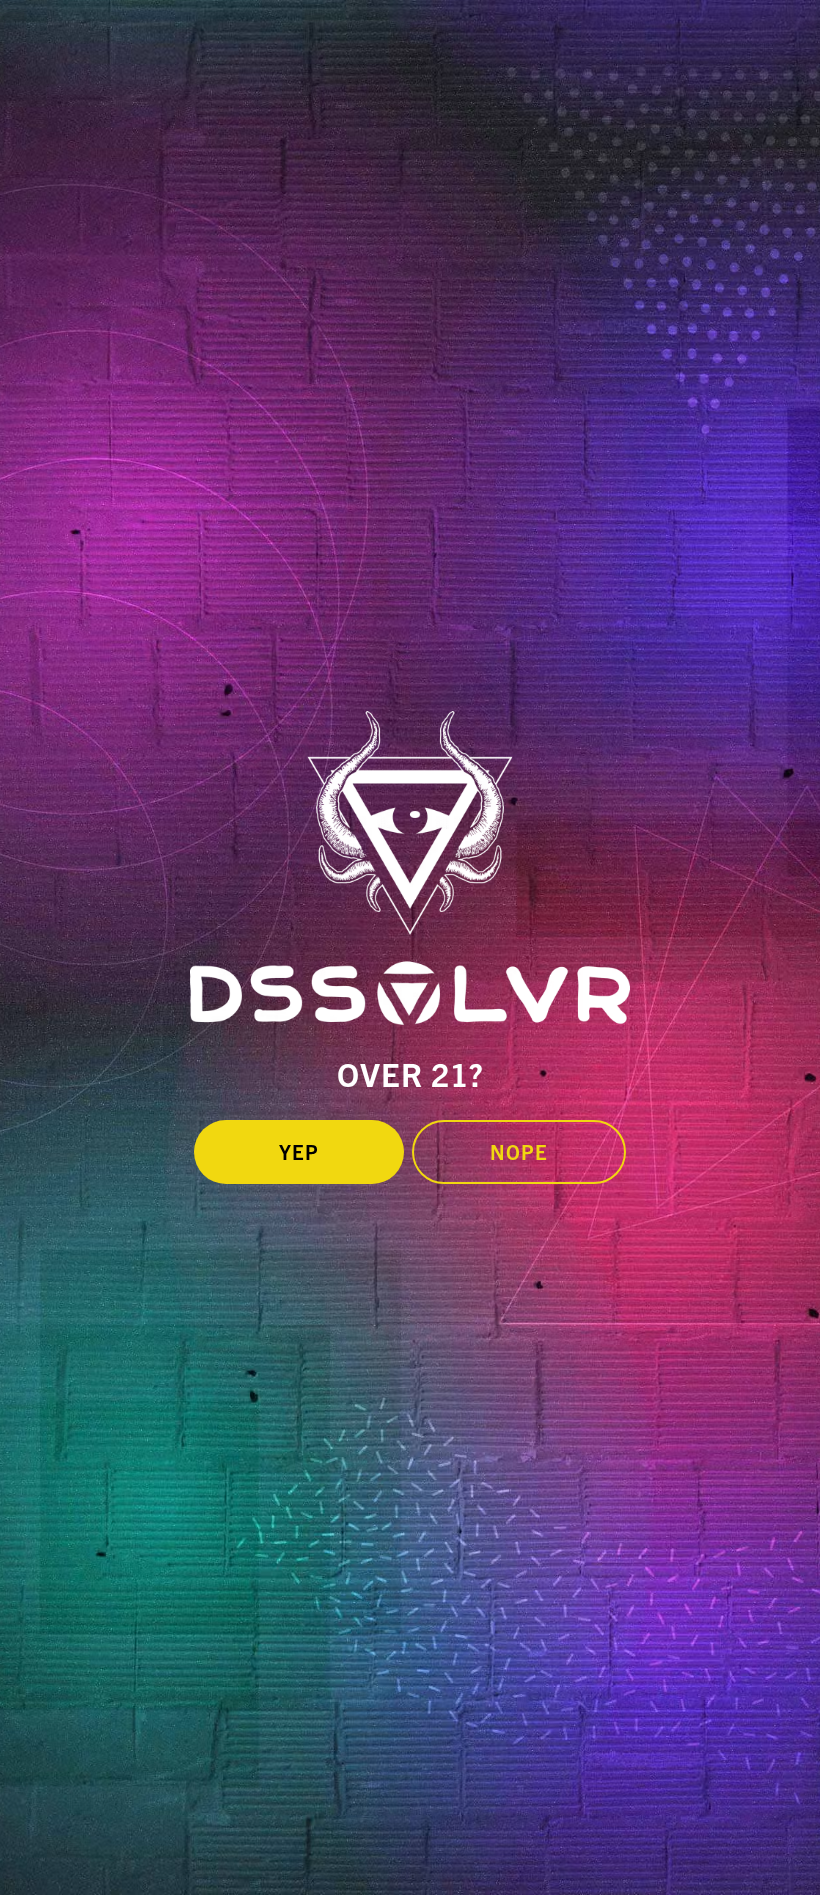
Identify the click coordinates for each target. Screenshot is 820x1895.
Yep (299, 1151)
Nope (519, 1151)
